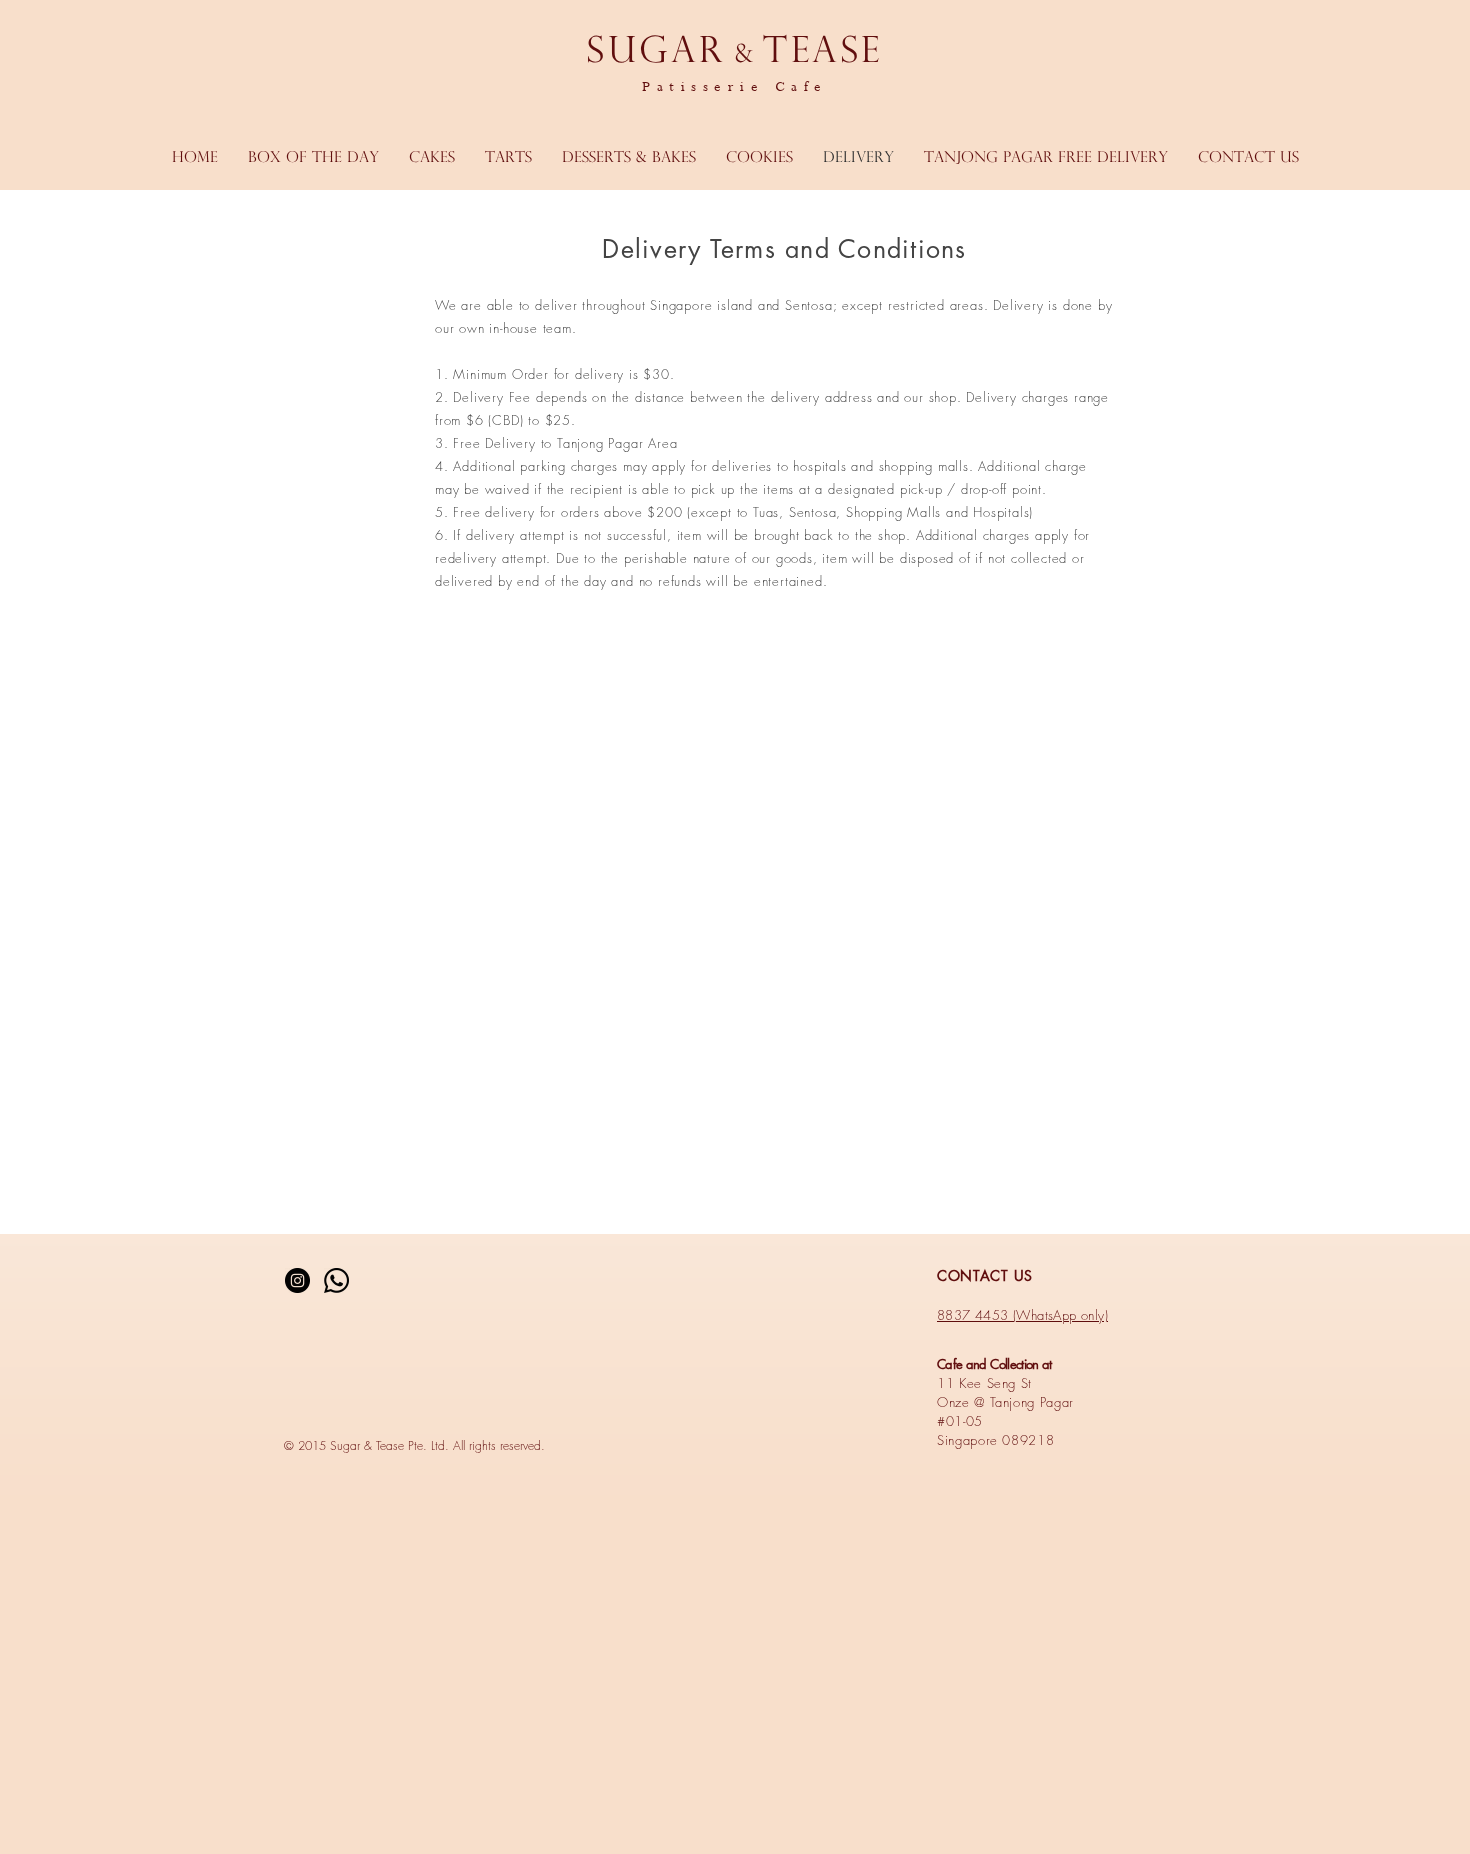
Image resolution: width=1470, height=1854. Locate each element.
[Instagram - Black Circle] (297, 1280)
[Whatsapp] (336, 1280)
